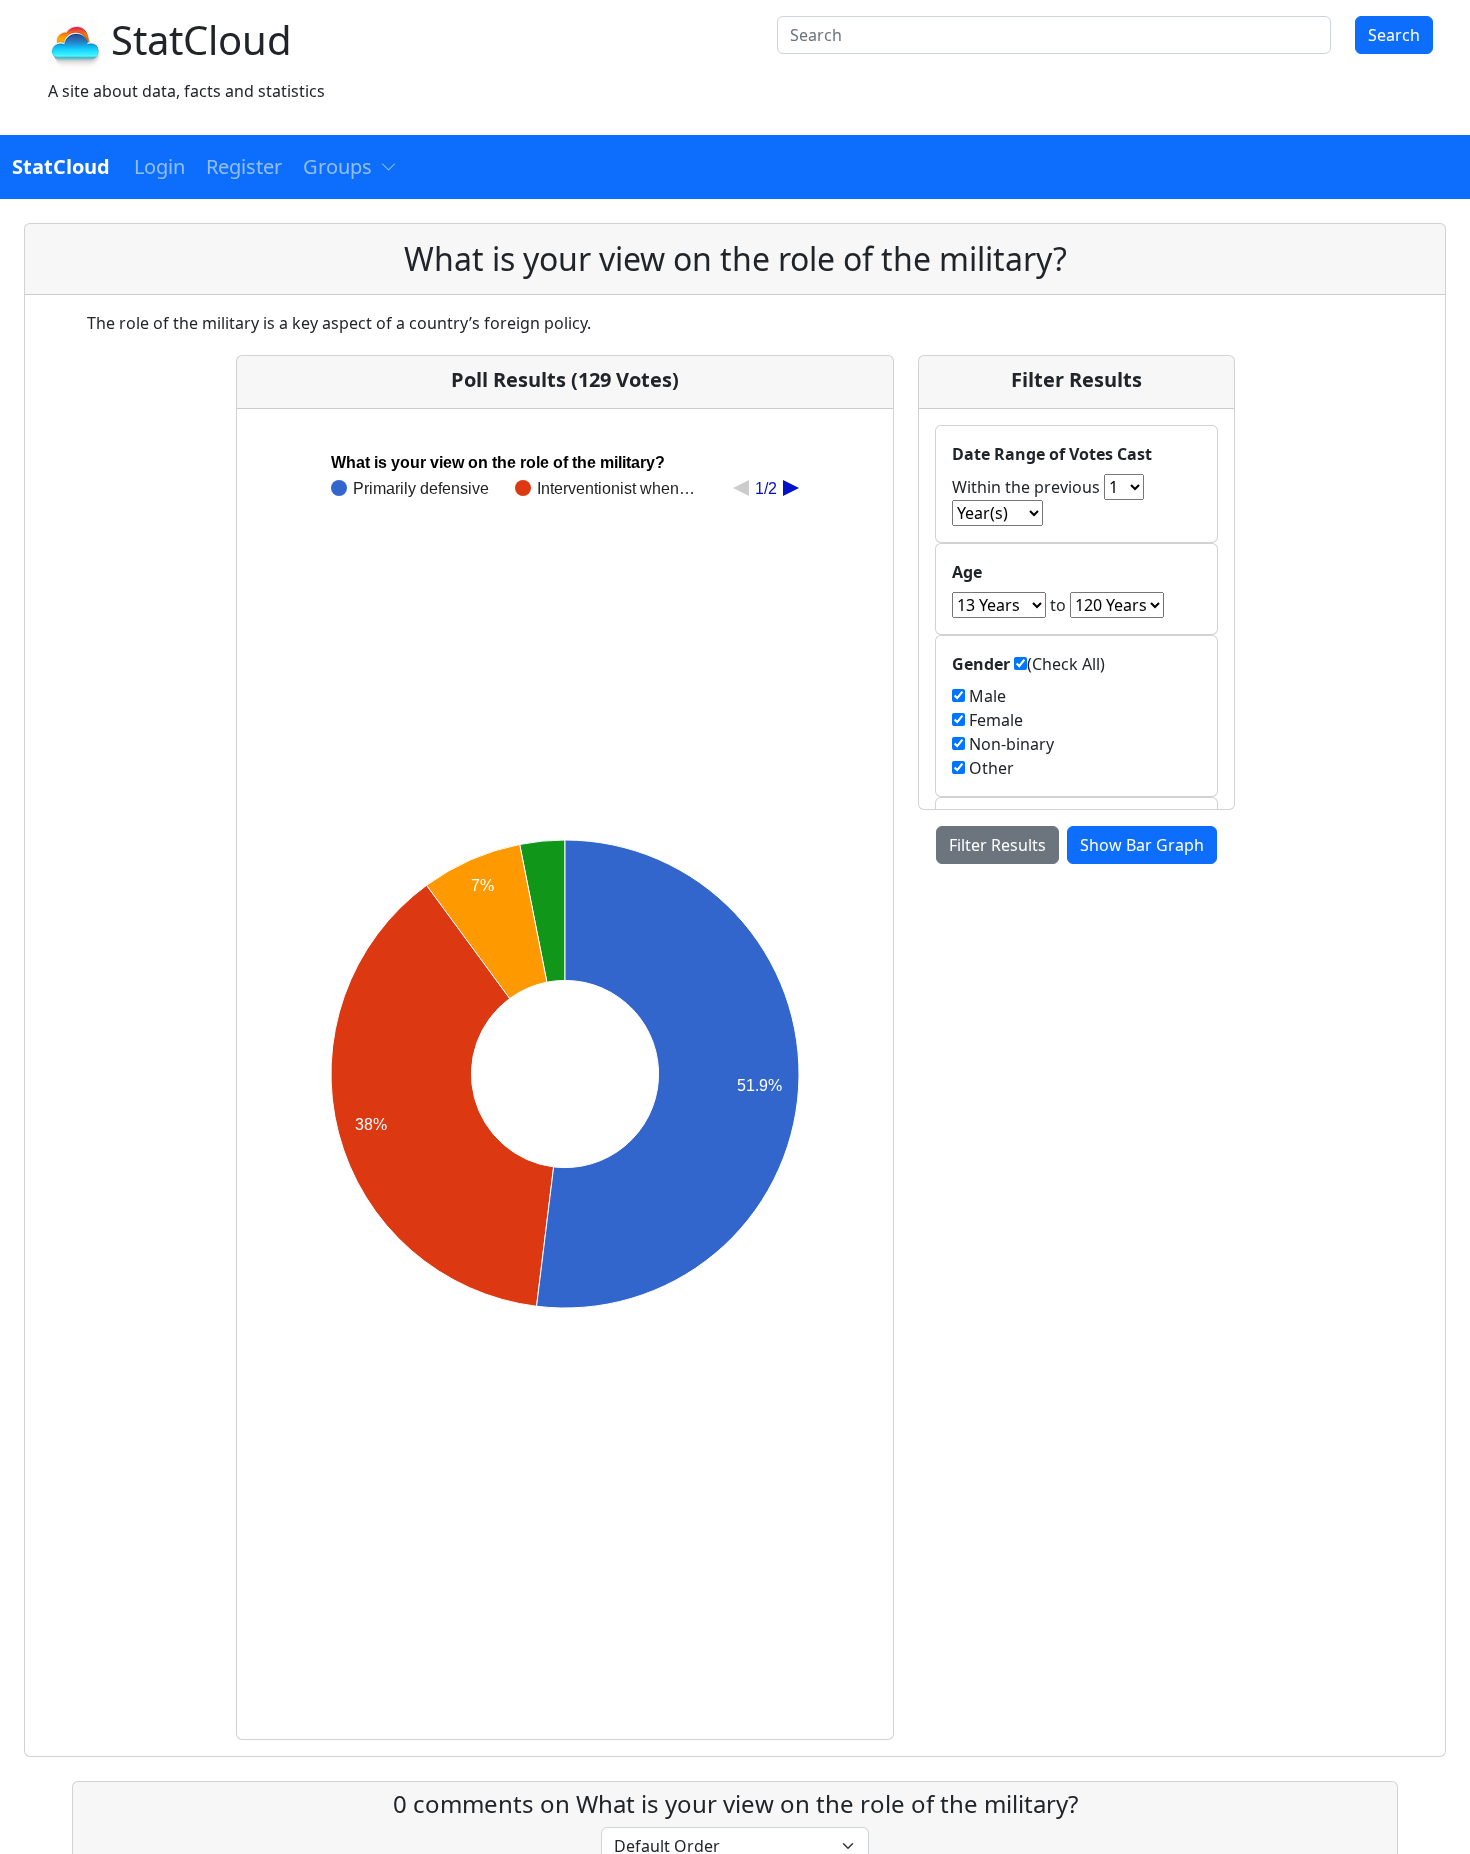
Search (1394, 35)
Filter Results (997, 845)
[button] (350, 167)
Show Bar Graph (1142, 845)
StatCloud (201, 39)
